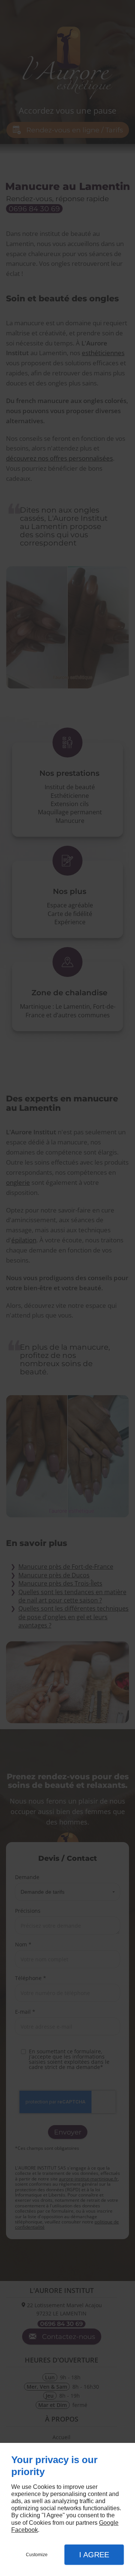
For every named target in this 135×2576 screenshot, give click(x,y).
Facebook (25, 2530)
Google (109, 2523)
